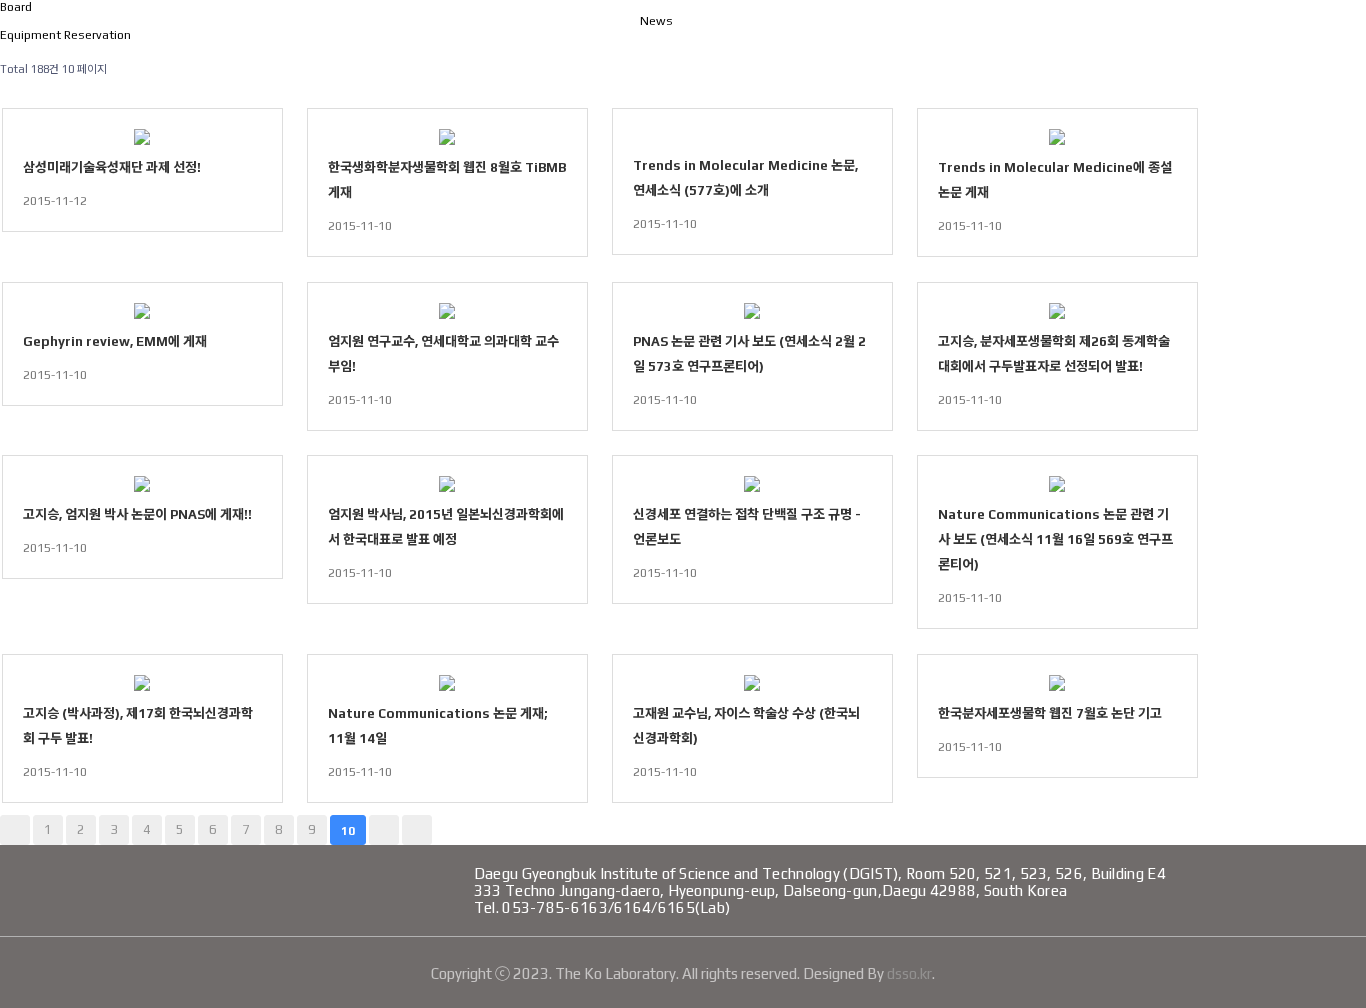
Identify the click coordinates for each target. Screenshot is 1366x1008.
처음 (15, 830)
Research (1120, 49)
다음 (384, 830)
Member (969, 49)
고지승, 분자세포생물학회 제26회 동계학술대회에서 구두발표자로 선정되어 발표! (1054, 354)
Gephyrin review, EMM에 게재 (115, 341)
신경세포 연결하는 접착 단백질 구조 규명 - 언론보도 (747, 527)
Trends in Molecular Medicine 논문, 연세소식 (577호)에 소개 (745, 178)
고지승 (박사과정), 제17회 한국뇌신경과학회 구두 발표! (138, 726)
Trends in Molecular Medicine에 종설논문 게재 (1055, 180)
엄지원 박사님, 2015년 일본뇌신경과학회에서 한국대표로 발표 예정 (446, 527)
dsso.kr (909, 973)
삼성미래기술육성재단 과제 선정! (112, 167)
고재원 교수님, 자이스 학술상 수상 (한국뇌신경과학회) (746, 726)
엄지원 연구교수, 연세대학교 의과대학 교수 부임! (443, 354)
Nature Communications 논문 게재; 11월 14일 (438, 726)
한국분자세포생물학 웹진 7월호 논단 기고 (1050, 713)
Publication (1282, 49)
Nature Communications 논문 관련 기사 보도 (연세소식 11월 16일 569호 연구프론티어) (1055, 539)
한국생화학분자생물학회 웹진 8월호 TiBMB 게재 (447, 180)
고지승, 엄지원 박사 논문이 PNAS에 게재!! (137, 514)
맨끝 (417, 830)
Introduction (804, 49)
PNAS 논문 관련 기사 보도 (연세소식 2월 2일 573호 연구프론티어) (749, 354)
